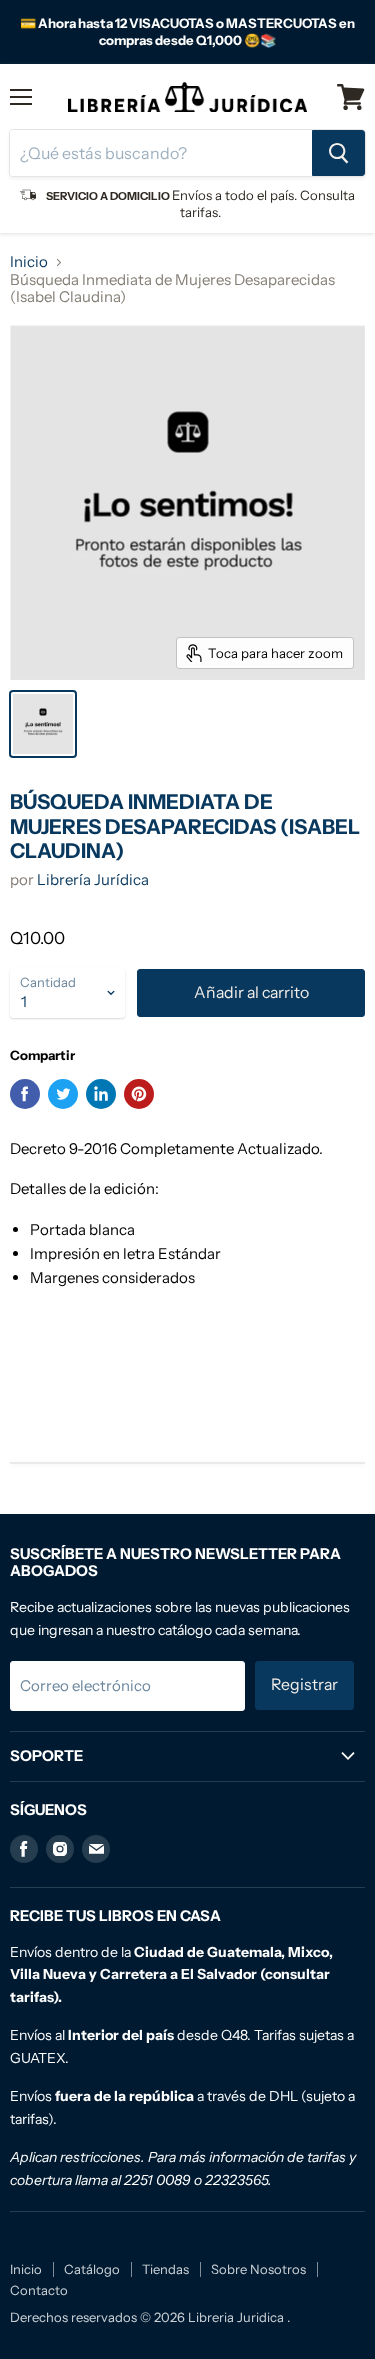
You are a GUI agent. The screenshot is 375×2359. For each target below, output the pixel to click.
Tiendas (165, 2269)
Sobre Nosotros (258, 2269)
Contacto (39, 2290)
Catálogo (92, 2269)
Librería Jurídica (93, 879)
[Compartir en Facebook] (25, 1094)
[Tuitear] (63, 1094)
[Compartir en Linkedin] (101, 1094)
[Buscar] (338, 153)
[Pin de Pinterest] (139, 1094)
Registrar (304, 1684)
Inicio (29, 261)
